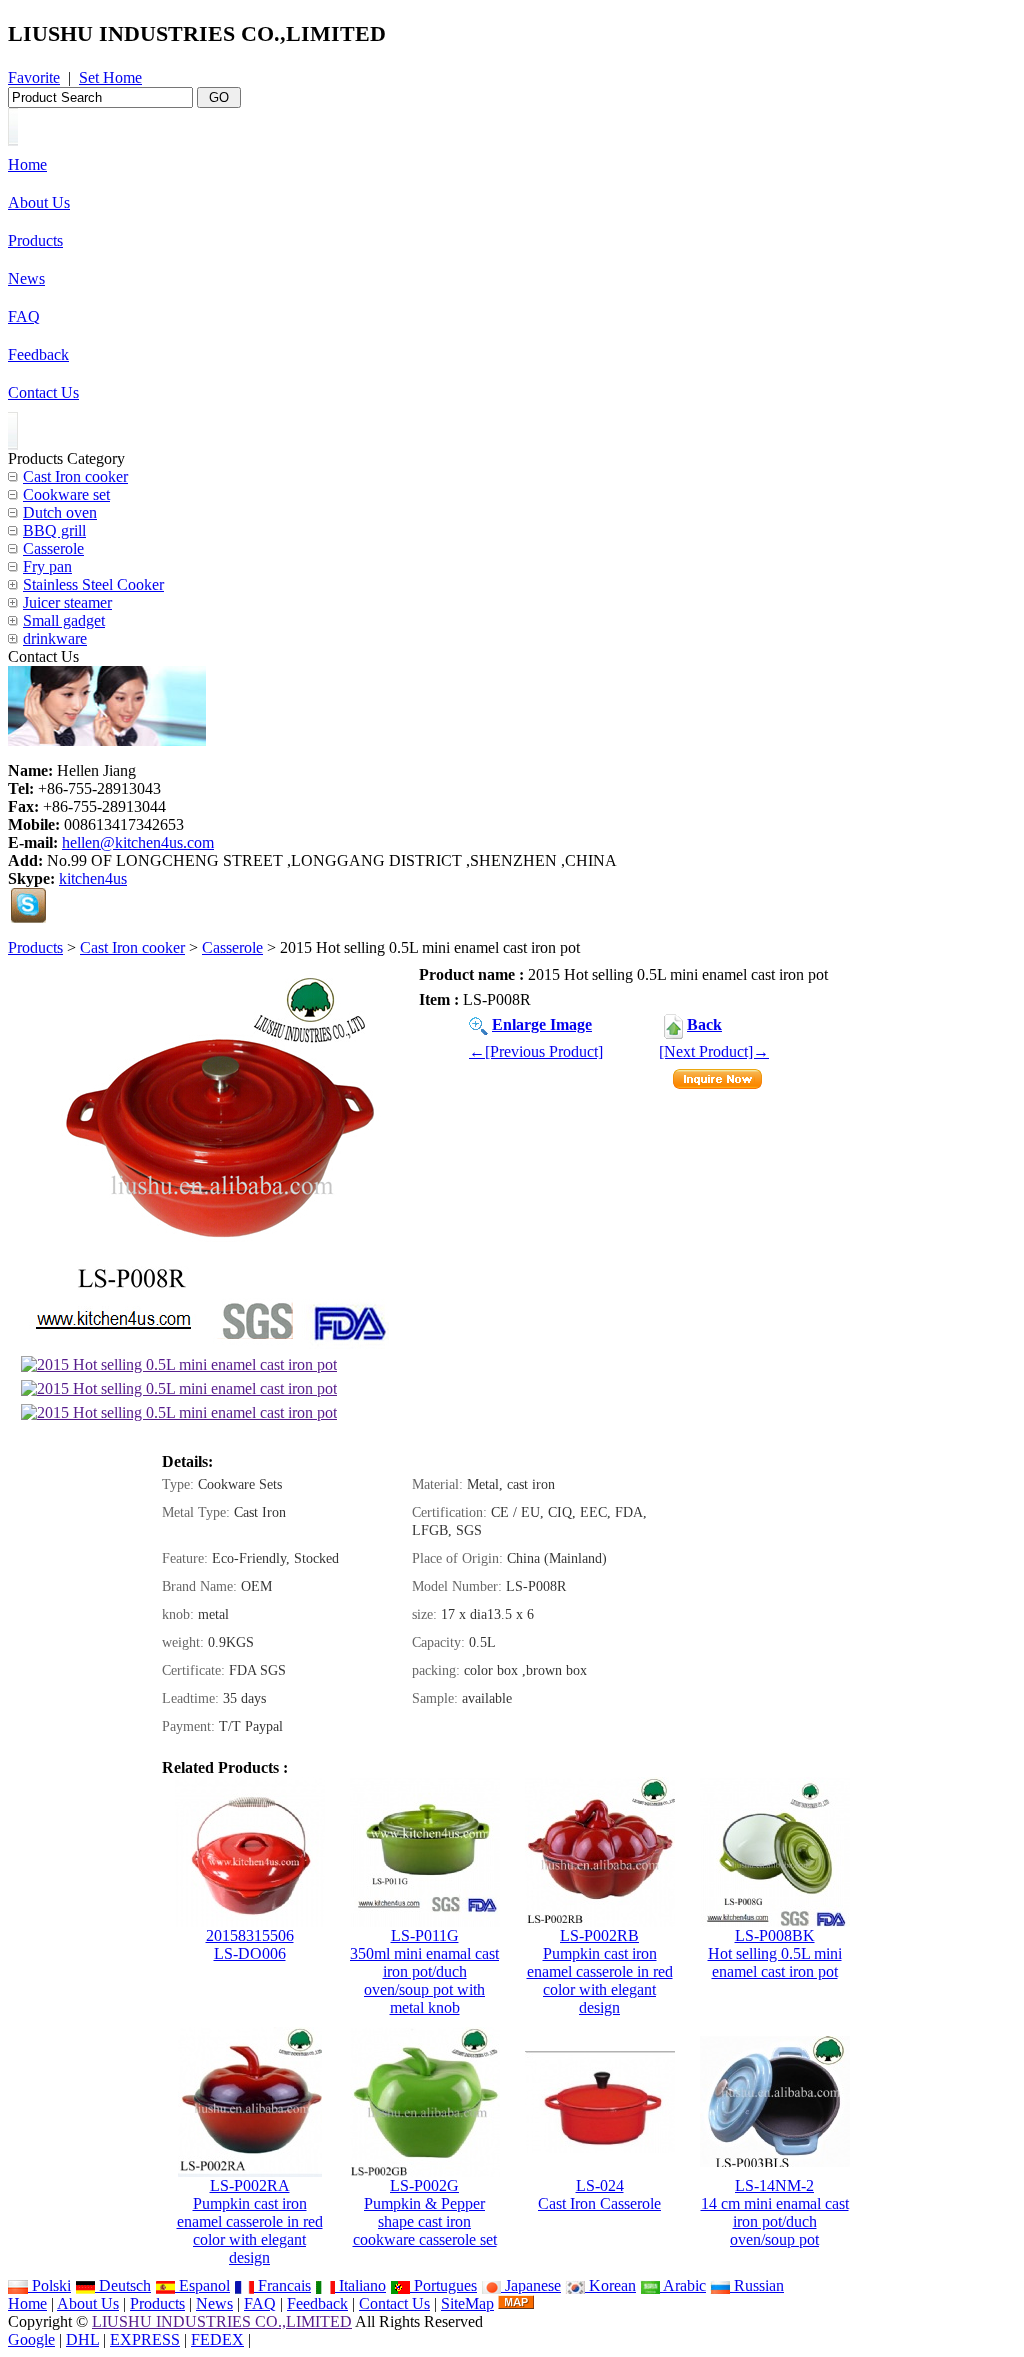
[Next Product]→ (714, 1051)
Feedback (317, 2303)
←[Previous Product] (536, 1051)
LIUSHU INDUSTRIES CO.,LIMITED (222, 2321)
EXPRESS (145, 2339)
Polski (49, 2285)
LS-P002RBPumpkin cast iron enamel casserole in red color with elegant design (600, 1971)
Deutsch (123, 2285)
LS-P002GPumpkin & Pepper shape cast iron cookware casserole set (425, 2212)
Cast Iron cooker (132, 947)
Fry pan (47, 566)
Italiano (360, 2285)
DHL (82, 2339)
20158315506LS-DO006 (250, 1944)
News (214, 2303)
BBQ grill (54, 530)
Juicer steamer (67, 602)
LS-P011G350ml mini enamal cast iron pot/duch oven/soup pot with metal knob (424, 1971)
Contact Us (394, 2303)
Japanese (531, 2285)
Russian (757, 2285)
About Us (88, 2303)
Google (31, 2339)
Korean (610, 2285)
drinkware (55, 638)
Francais (282, 2285)
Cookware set (66, 494)
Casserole (232, 947)
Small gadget (64, 620)
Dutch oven (60, 512)
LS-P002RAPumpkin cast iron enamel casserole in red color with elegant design (250, 2221)
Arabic (683, 2285)
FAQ (260, 2303)
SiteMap (467, 2303)
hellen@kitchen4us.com (138, 842)
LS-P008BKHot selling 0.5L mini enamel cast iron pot (775, 1953)
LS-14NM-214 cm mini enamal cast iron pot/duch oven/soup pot (775, 2212)
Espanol (202, 2285)
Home (27, 2303)
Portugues (443, 2285)
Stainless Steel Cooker (93, 584)
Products (35, 947)
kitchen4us (93, 878)
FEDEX (217, 2339)
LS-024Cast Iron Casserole (599, 2194)
